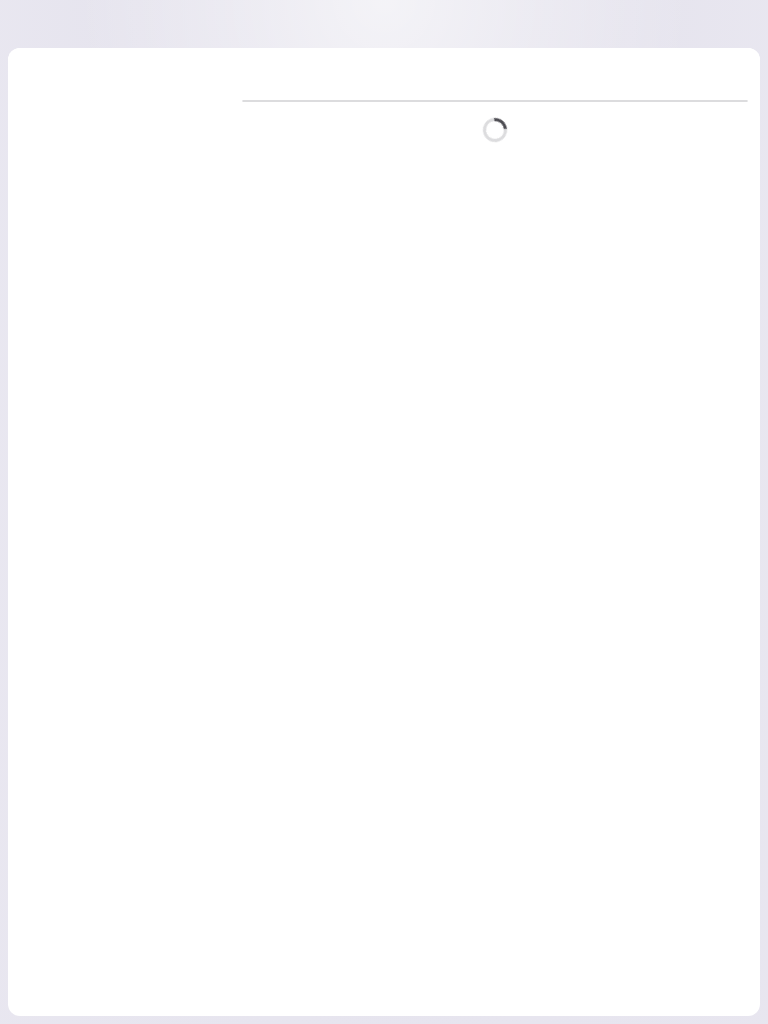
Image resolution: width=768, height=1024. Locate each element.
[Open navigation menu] (57, 24)
